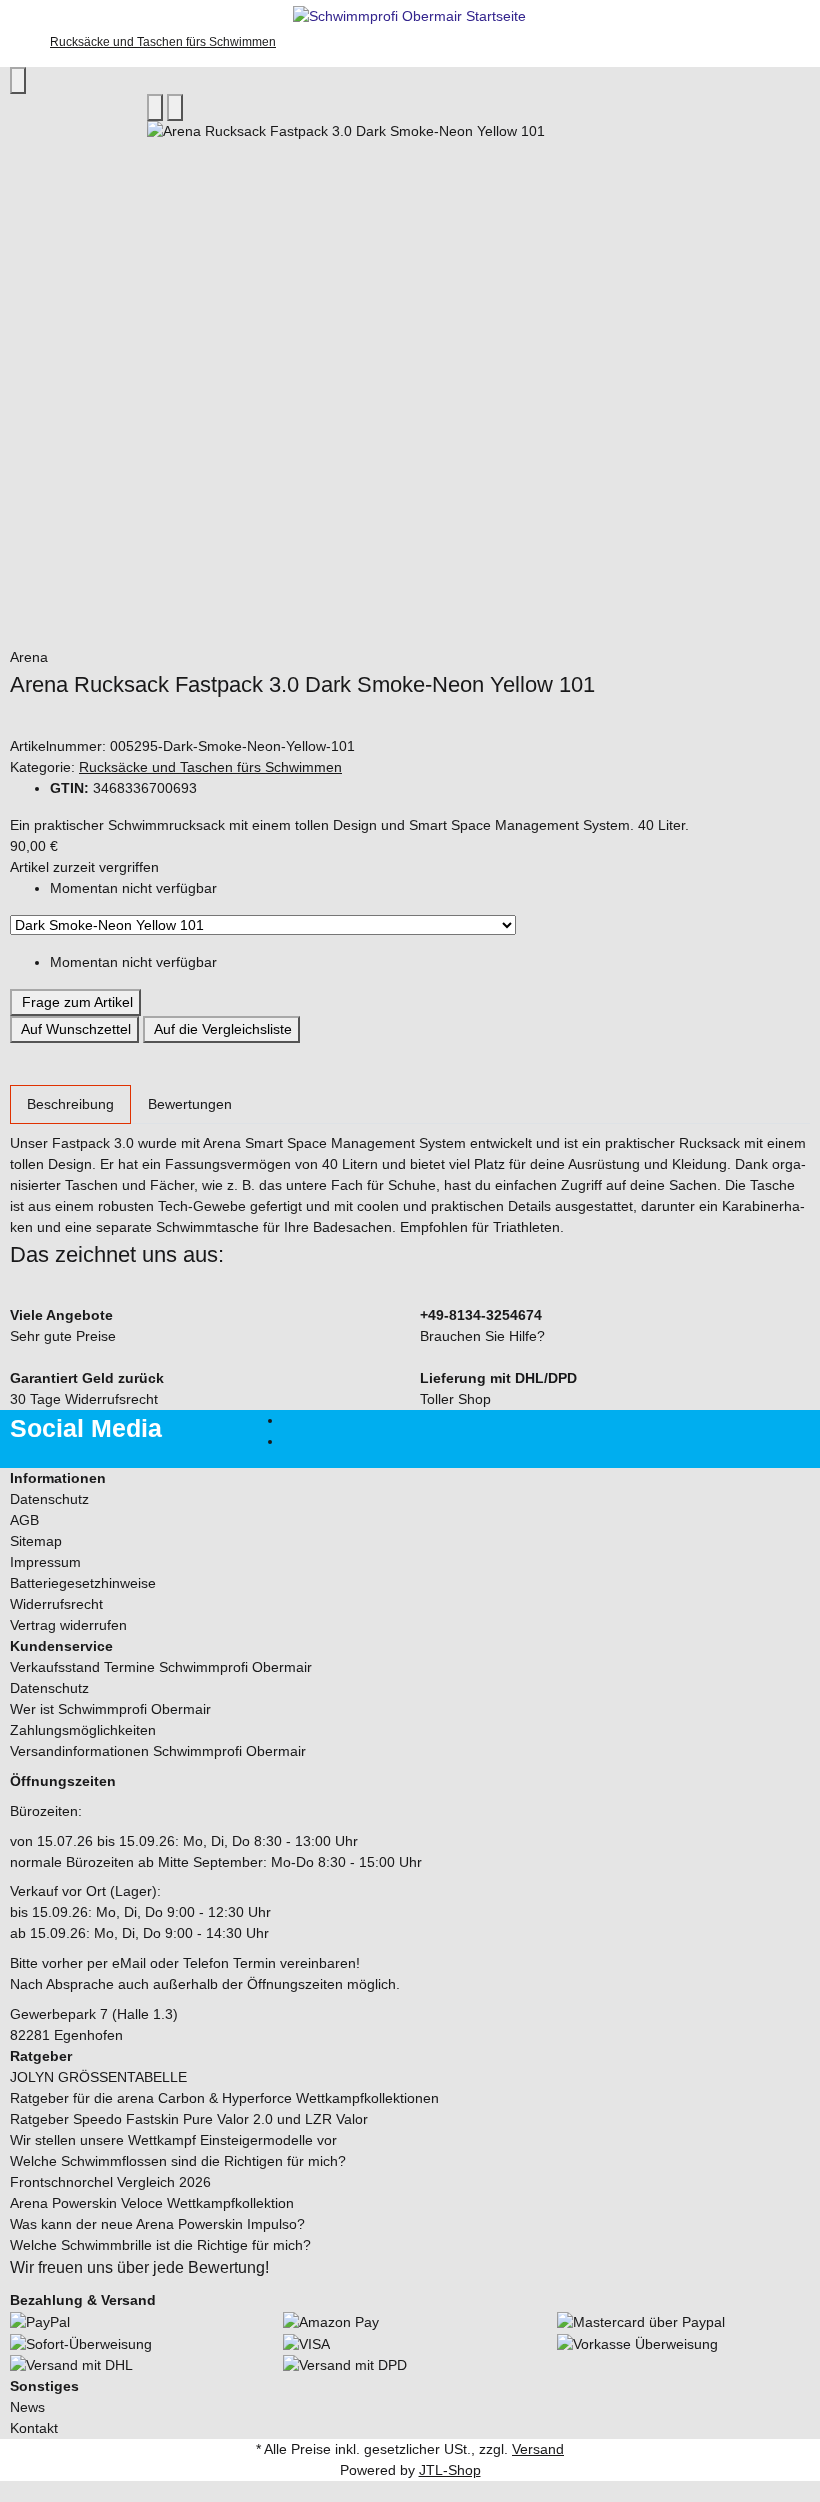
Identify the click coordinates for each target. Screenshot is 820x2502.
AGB (24, 1520)
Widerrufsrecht (56, 1604)
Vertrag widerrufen (68, 1625)
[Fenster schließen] (18, 80)
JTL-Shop (450, 2470)
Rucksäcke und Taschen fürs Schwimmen (210, 767)
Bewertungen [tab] (190, 1104)
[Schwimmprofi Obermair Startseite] (409, 16)
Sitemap (36, 1541)
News (27, 2407)
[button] (410, 1478)
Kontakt (34, 2428)
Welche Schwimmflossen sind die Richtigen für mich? (178, 2161)
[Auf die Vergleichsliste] (155, 107)
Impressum (45, 1562)
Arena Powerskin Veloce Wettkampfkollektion (152, 2203)
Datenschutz (49, 1499)
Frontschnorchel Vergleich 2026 (110, 2182)
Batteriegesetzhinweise (83, 1583)
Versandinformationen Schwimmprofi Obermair (158, 1751)
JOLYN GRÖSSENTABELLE (98, 2077)
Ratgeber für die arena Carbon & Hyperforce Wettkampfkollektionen (224, 2098)
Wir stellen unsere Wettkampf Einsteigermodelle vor (173, 2140)
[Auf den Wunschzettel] (175, 107)
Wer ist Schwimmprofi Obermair (110, 1709)
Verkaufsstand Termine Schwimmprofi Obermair (161, 1667)
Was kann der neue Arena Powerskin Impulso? (157, 2224)
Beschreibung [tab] (70, 1104)
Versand (538, 2449)
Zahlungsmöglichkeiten (83, 1730)
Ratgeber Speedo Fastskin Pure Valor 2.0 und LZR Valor (189, 2119)
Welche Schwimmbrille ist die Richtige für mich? (160, 2245)
